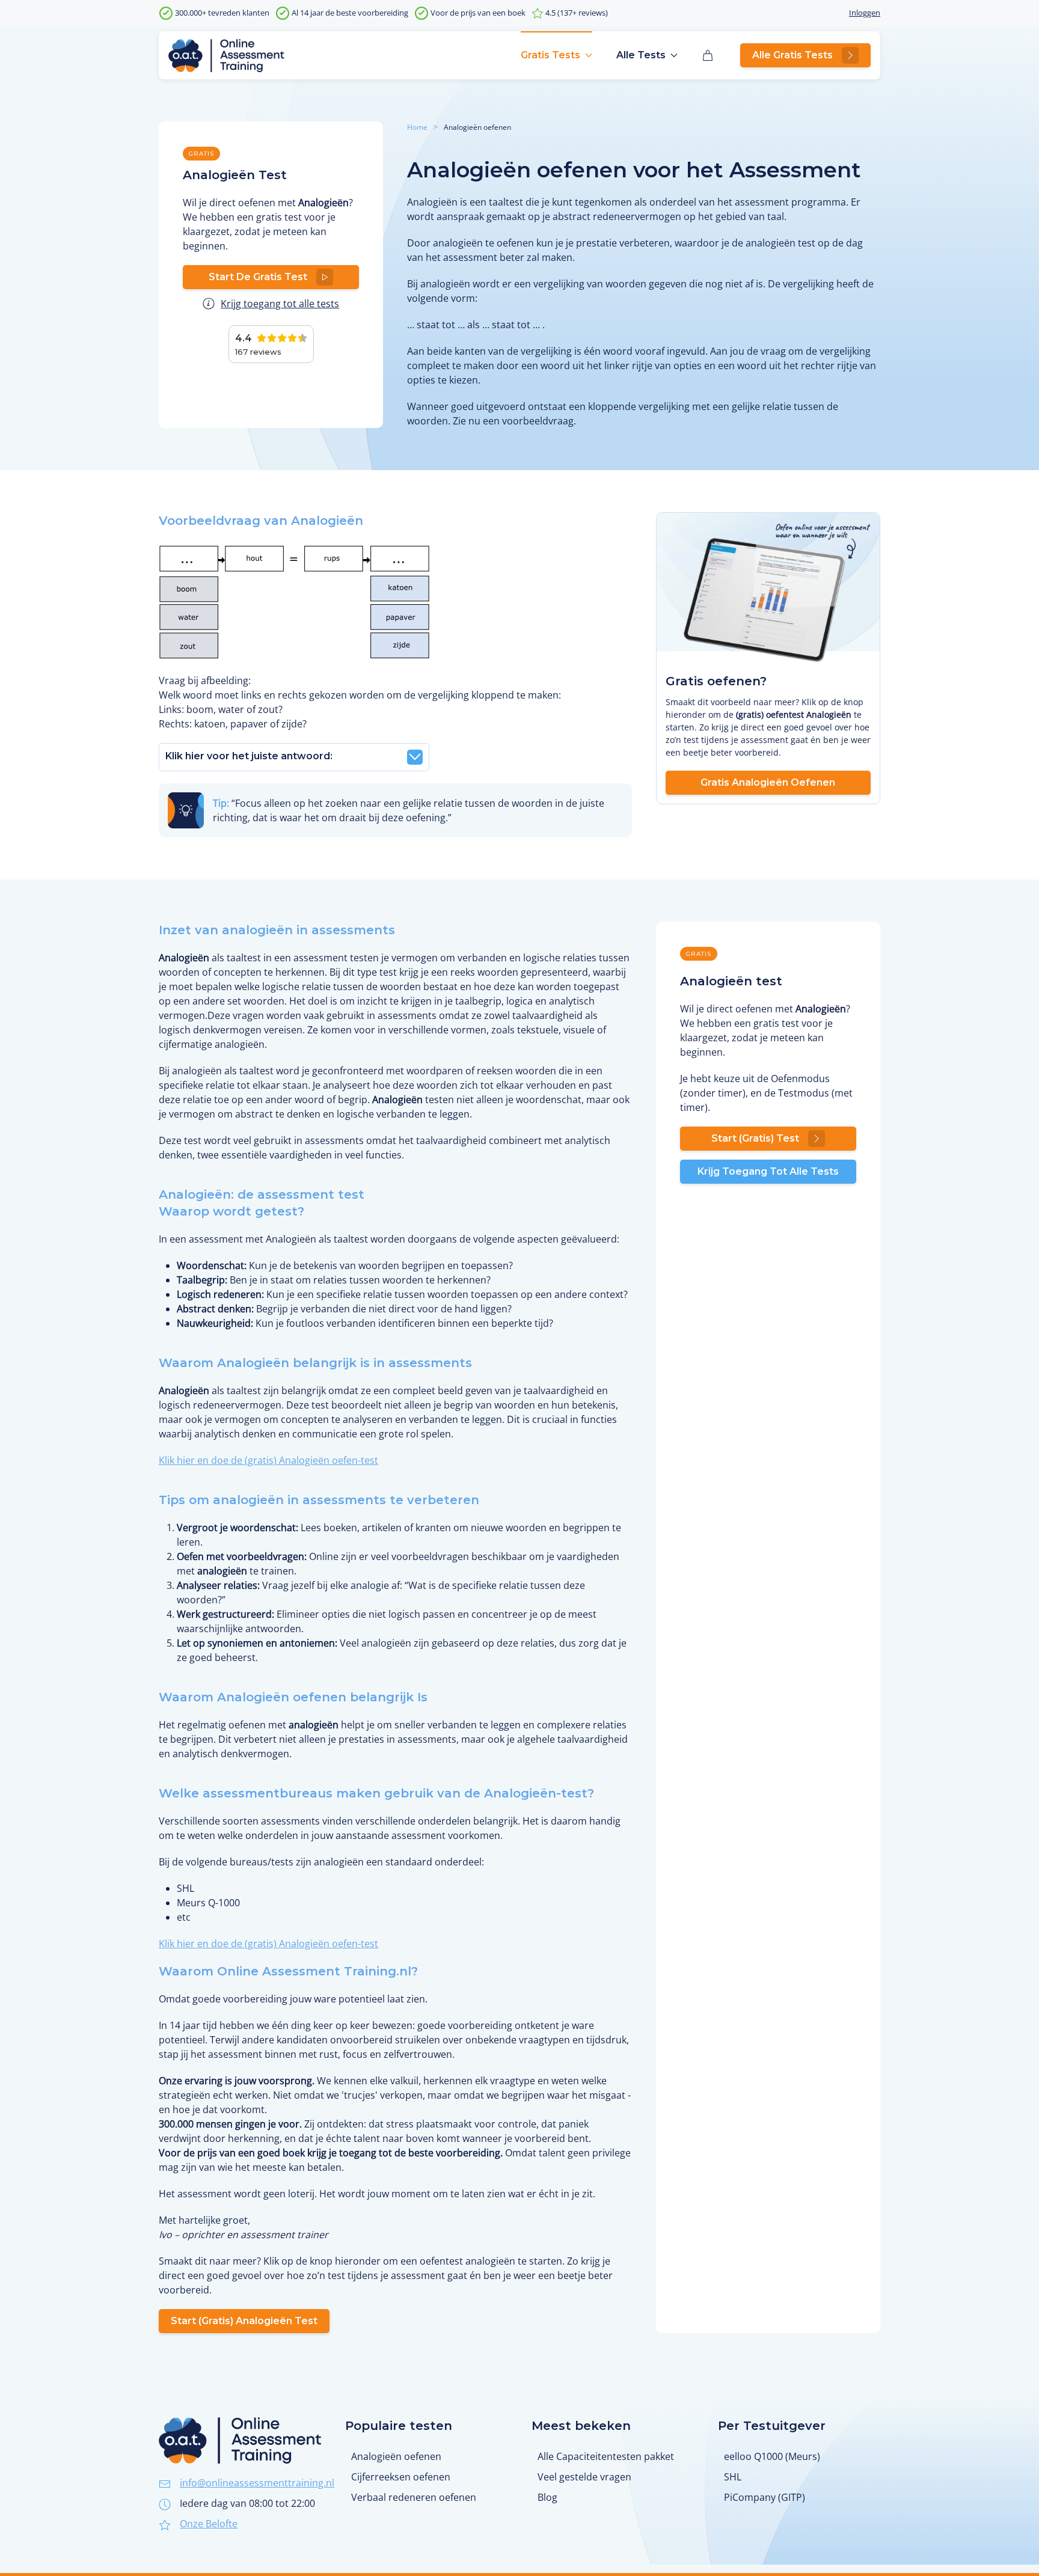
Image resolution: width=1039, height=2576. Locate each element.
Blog (547, 2497)
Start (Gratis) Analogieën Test (244, 2321)
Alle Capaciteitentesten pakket (606, 2456)
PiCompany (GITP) (765, 2497)
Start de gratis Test (258, 277)
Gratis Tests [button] (550, 55)
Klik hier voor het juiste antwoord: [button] (249, 756)
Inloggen (865, 13)
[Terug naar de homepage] (226, 55)
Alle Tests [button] (641, 55)
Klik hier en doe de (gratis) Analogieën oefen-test (268, 1460)
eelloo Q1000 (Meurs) (772, 2456)
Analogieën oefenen (396, 2456)
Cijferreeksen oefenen (401, 2477)
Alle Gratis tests (792, 55)
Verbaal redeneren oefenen (414, 2497)
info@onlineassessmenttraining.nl (257, 2483)
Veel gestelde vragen (584, 2477)
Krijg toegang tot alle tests (280, 304)
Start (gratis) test (755, 1138)
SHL (733, 2477)
